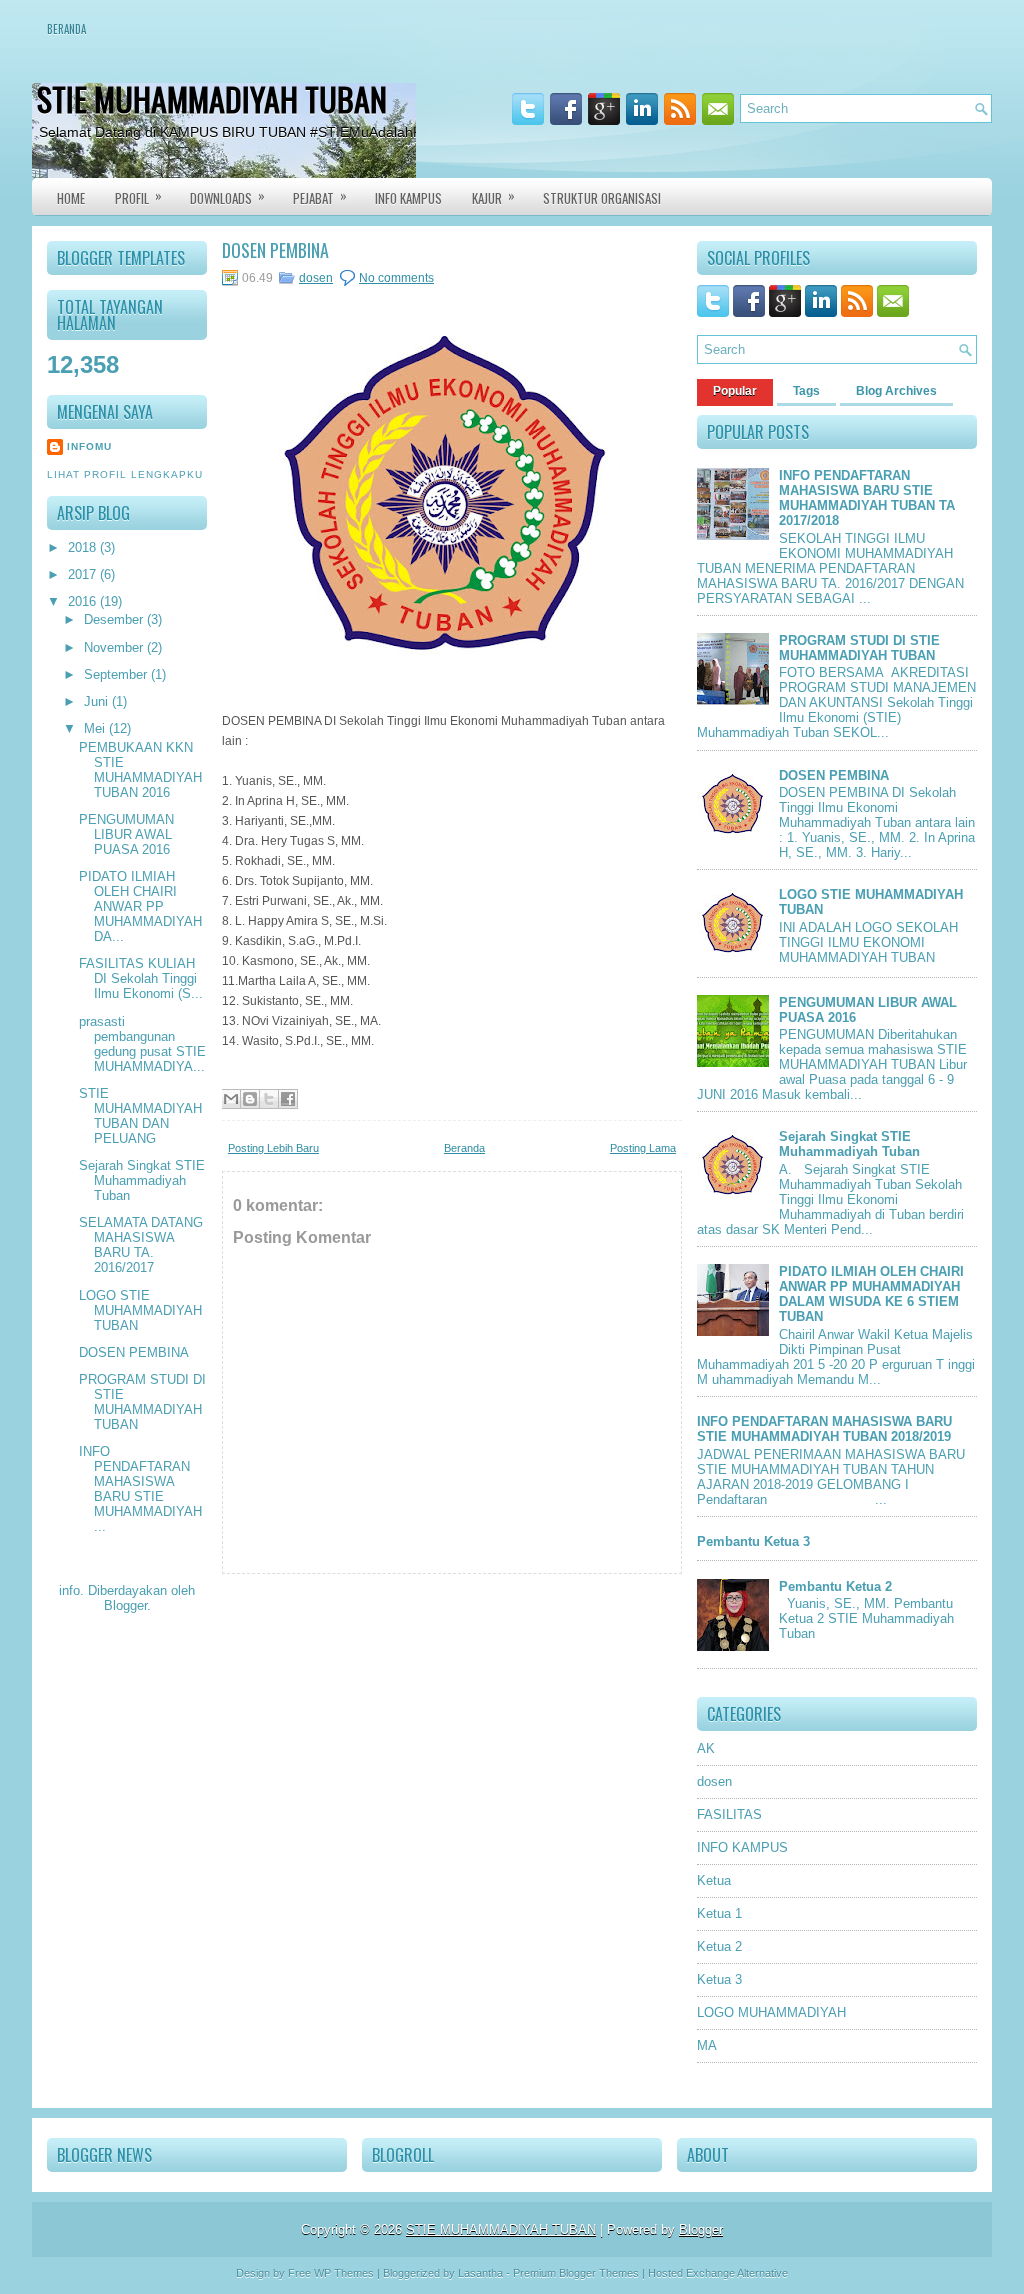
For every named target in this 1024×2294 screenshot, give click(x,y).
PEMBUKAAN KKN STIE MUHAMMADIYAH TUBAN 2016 (140, 770)
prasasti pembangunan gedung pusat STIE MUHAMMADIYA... (142, 1044)
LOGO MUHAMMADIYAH (771, 2012)
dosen (316, 278)
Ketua (714, 1880)
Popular (735, 391)
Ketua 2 (719, 1946)
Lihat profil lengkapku (125, 474)
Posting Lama (643, 1148)
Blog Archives (896, 391)
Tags (806, 391)
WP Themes (344, 2273)
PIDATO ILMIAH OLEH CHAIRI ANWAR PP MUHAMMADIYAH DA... (140, 906)
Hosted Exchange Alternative (718, 2273)
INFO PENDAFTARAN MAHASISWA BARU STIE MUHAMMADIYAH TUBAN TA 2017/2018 (867, 498)
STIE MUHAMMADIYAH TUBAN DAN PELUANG (140, 1116)
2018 (84, 547)
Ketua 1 (719, 1913)
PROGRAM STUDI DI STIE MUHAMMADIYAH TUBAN (142, 1402)
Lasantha (480, 2273)
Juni (98, 701)
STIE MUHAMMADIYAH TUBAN (212, 98)
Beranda (66, 29)
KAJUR (493, 196)
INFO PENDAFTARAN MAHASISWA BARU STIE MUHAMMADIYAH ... (140, 1489)
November (115, 647)
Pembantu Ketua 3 (753, 1541)
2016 (84, 601)
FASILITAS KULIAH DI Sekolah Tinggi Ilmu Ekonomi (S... (141, 978)
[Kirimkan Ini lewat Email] (231, 1099)
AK (706, 1748)
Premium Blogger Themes (576, 2273)
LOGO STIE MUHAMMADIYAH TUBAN (140, 1310)
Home (71, 198)
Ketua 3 (719, 1979)
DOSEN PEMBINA (134, 1352)
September (117, 674)
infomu (89, 446)
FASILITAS (729, 1814)
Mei (96, 728)
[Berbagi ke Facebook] (288, 1099)
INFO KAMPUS (408, 198)
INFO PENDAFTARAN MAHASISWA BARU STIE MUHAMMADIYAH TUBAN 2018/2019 (824, 1429)
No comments (396, 278)
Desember (115, 619)
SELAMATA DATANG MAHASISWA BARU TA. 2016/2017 (141, 1245)
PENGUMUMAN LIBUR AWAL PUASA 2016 (126, 834)
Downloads (227, 196)
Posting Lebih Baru (273, 1148)
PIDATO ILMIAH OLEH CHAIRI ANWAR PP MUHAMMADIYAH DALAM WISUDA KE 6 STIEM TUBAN (871, 1294)
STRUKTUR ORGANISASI (602, 198)
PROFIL (138, 196)
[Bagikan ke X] (269, 1099)
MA (707, 2045)
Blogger (125, 1605)
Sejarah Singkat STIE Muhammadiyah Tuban (142, 1180)
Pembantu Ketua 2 (835, 1586)
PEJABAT (320, 196)
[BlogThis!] (250, 1099)
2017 (84, 574)
